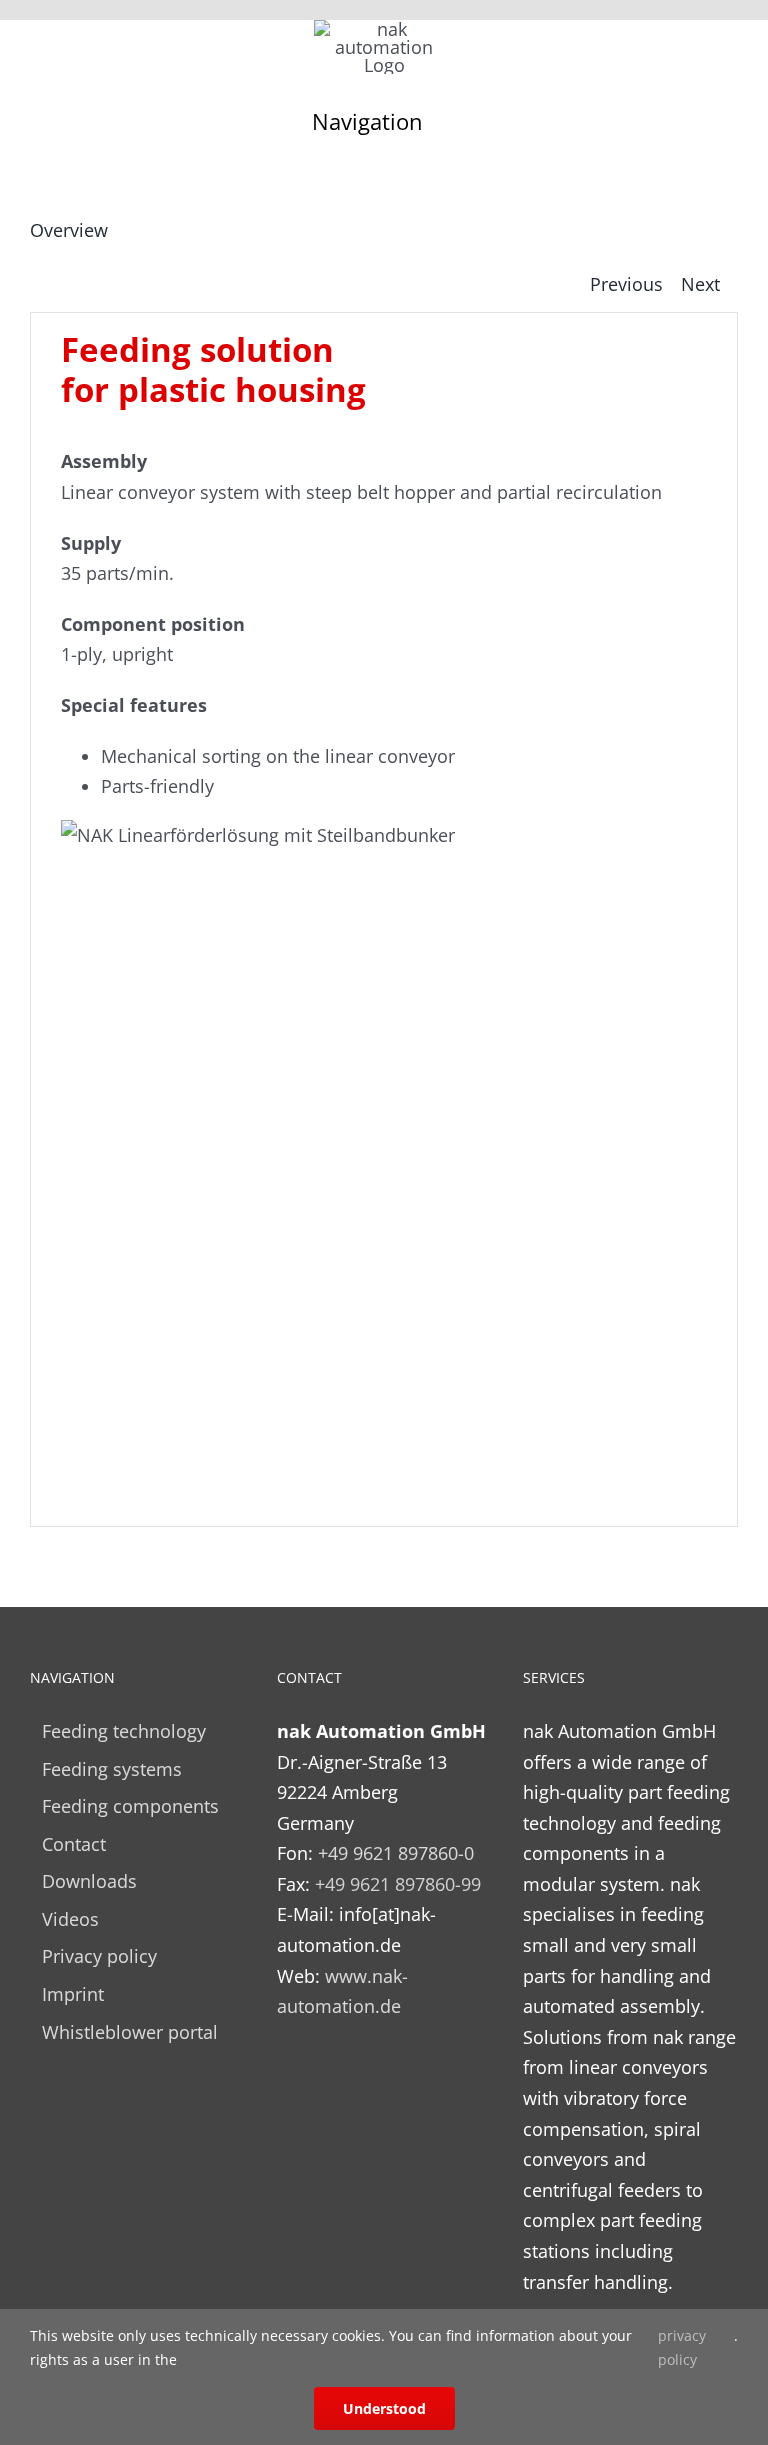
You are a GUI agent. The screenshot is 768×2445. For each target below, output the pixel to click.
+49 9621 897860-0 (396, 1853)
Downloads (89, 1881)
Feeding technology (124, 1731)
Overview (69, 230)
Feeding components (130, 1806)
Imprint (73, 1994)
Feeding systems (112, 1769)
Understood (384, 2408)
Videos (70, 1919)
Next (700, 284)
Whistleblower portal (130, 2032)
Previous (626, 284)
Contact (74, 1844)
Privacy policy (99, 1956)
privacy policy (682, 2347)
